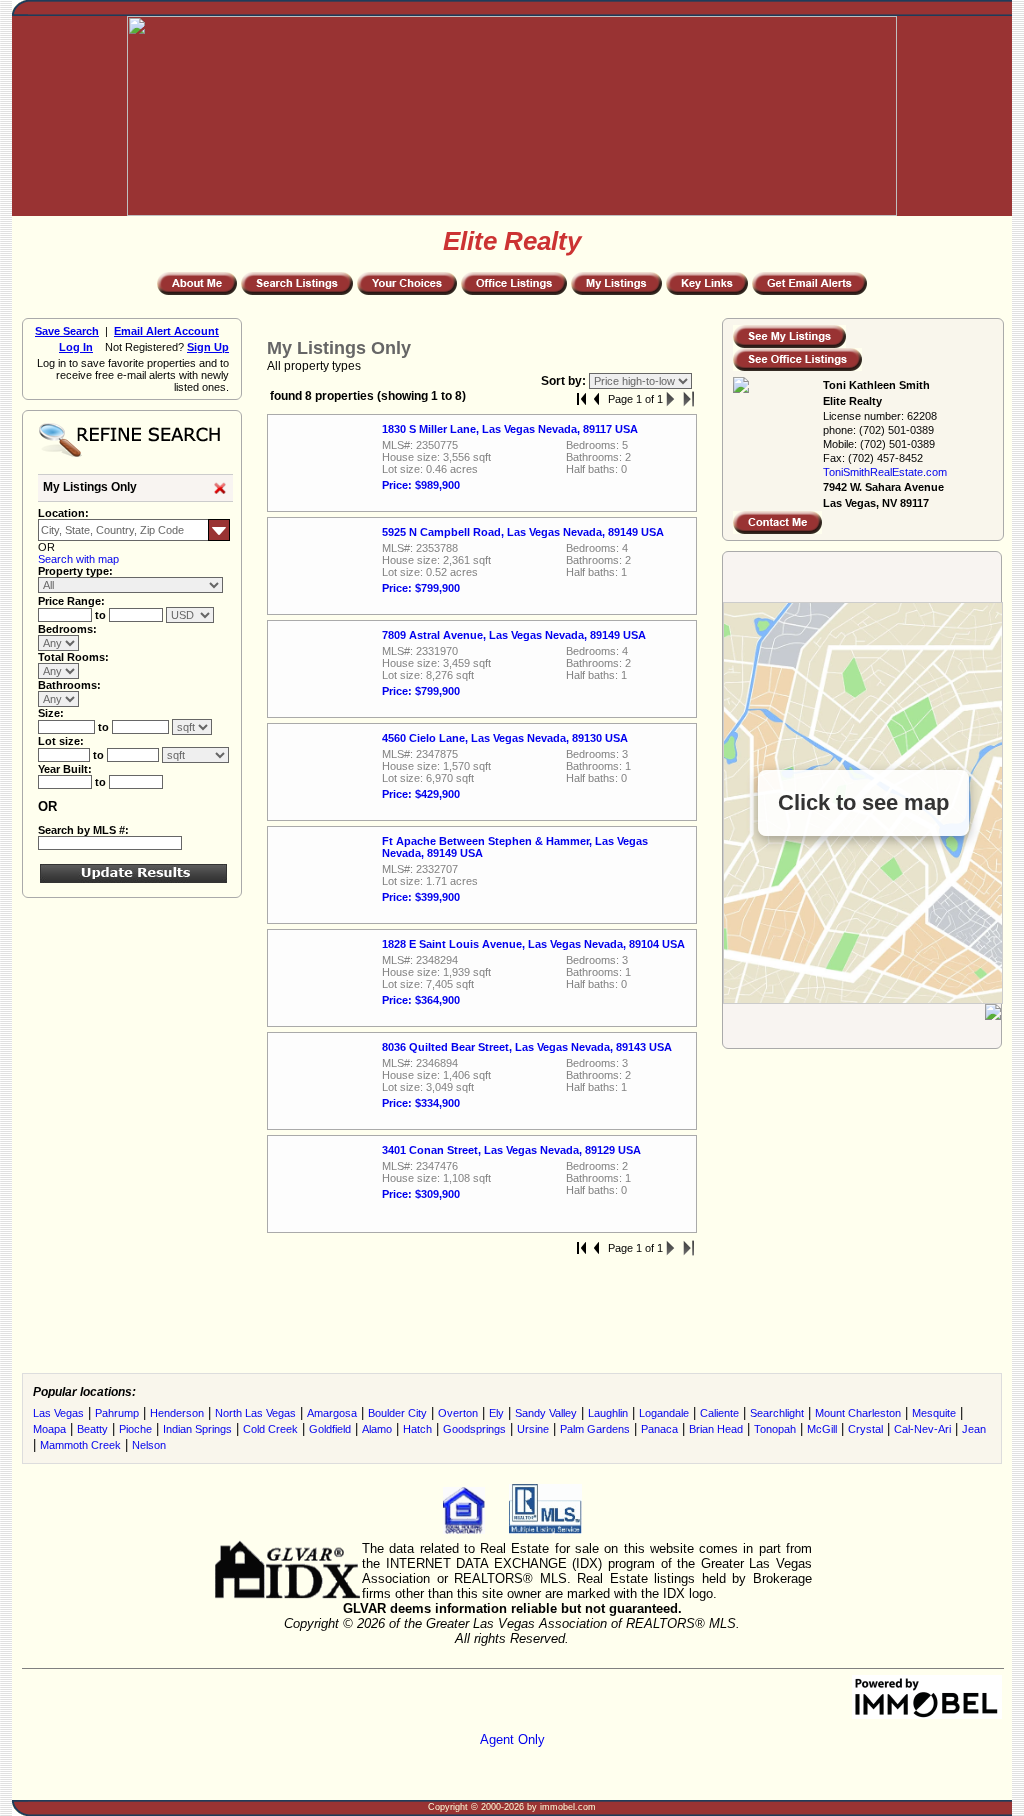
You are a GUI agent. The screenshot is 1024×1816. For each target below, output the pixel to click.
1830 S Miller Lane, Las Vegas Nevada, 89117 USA (510, 429)
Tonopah (775, 1429)
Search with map (78, 559)
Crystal (865, 1429)
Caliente (719, 1413)
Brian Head (716, 1429)
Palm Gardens (595, 1429)
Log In (76, 347)
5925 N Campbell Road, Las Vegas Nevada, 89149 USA (523, 532)
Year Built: (65, 769)
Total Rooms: (73, 657)
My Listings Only (90, 487)
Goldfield (330, 1429)
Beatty (92, 1429)
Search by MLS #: (83, 830)
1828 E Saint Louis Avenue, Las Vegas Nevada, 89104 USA (533, 944)
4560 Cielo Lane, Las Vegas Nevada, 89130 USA (505, 738)
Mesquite (934, 1413)
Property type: (75, 571)
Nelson (149, 1445)
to (102, 615)
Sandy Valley (546, 1413)
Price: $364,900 (421, 1000)
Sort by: (565, 381)
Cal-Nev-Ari (922, 1429)
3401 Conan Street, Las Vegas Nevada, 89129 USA (511, 1150)
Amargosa (332, 1413)
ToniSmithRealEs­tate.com (885, 472)
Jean (974, 1429)
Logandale (664, 1413)
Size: (51, 713)
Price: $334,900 (421, 1103)
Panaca (659, 1429)
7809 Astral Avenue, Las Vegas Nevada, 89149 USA (514, 635)
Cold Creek (270, 1429)
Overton (458, 1413)
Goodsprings (474, 1429)
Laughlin (608, 1413)
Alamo (377, 1429)
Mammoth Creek (80, 1445)
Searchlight (777, 1413)
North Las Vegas (255, 1413)
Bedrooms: (67, 629)
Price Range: (71, 601)
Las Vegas (58, 1413)
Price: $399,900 (421, 897)
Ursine (533, 1429)
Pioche (135, 1429)
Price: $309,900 (421, 1194)
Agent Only (512, 1739)
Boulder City (397, 1413)
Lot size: (61, 741)
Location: (63, 513)
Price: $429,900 (421, 794)
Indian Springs (197, 1429)
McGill (822, 1429)
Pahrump (117, 1413)
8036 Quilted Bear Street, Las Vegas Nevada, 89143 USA (527, 1047)
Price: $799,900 (421, 588)
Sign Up (208, 347)
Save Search (67, 331)
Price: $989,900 (421, 485)
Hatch (417, 1429)
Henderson (177, 1413)
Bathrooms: (69, 685)
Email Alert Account (166, 331)
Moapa (49, 1429)
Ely (496, 1413)
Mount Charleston (858, 1413)
